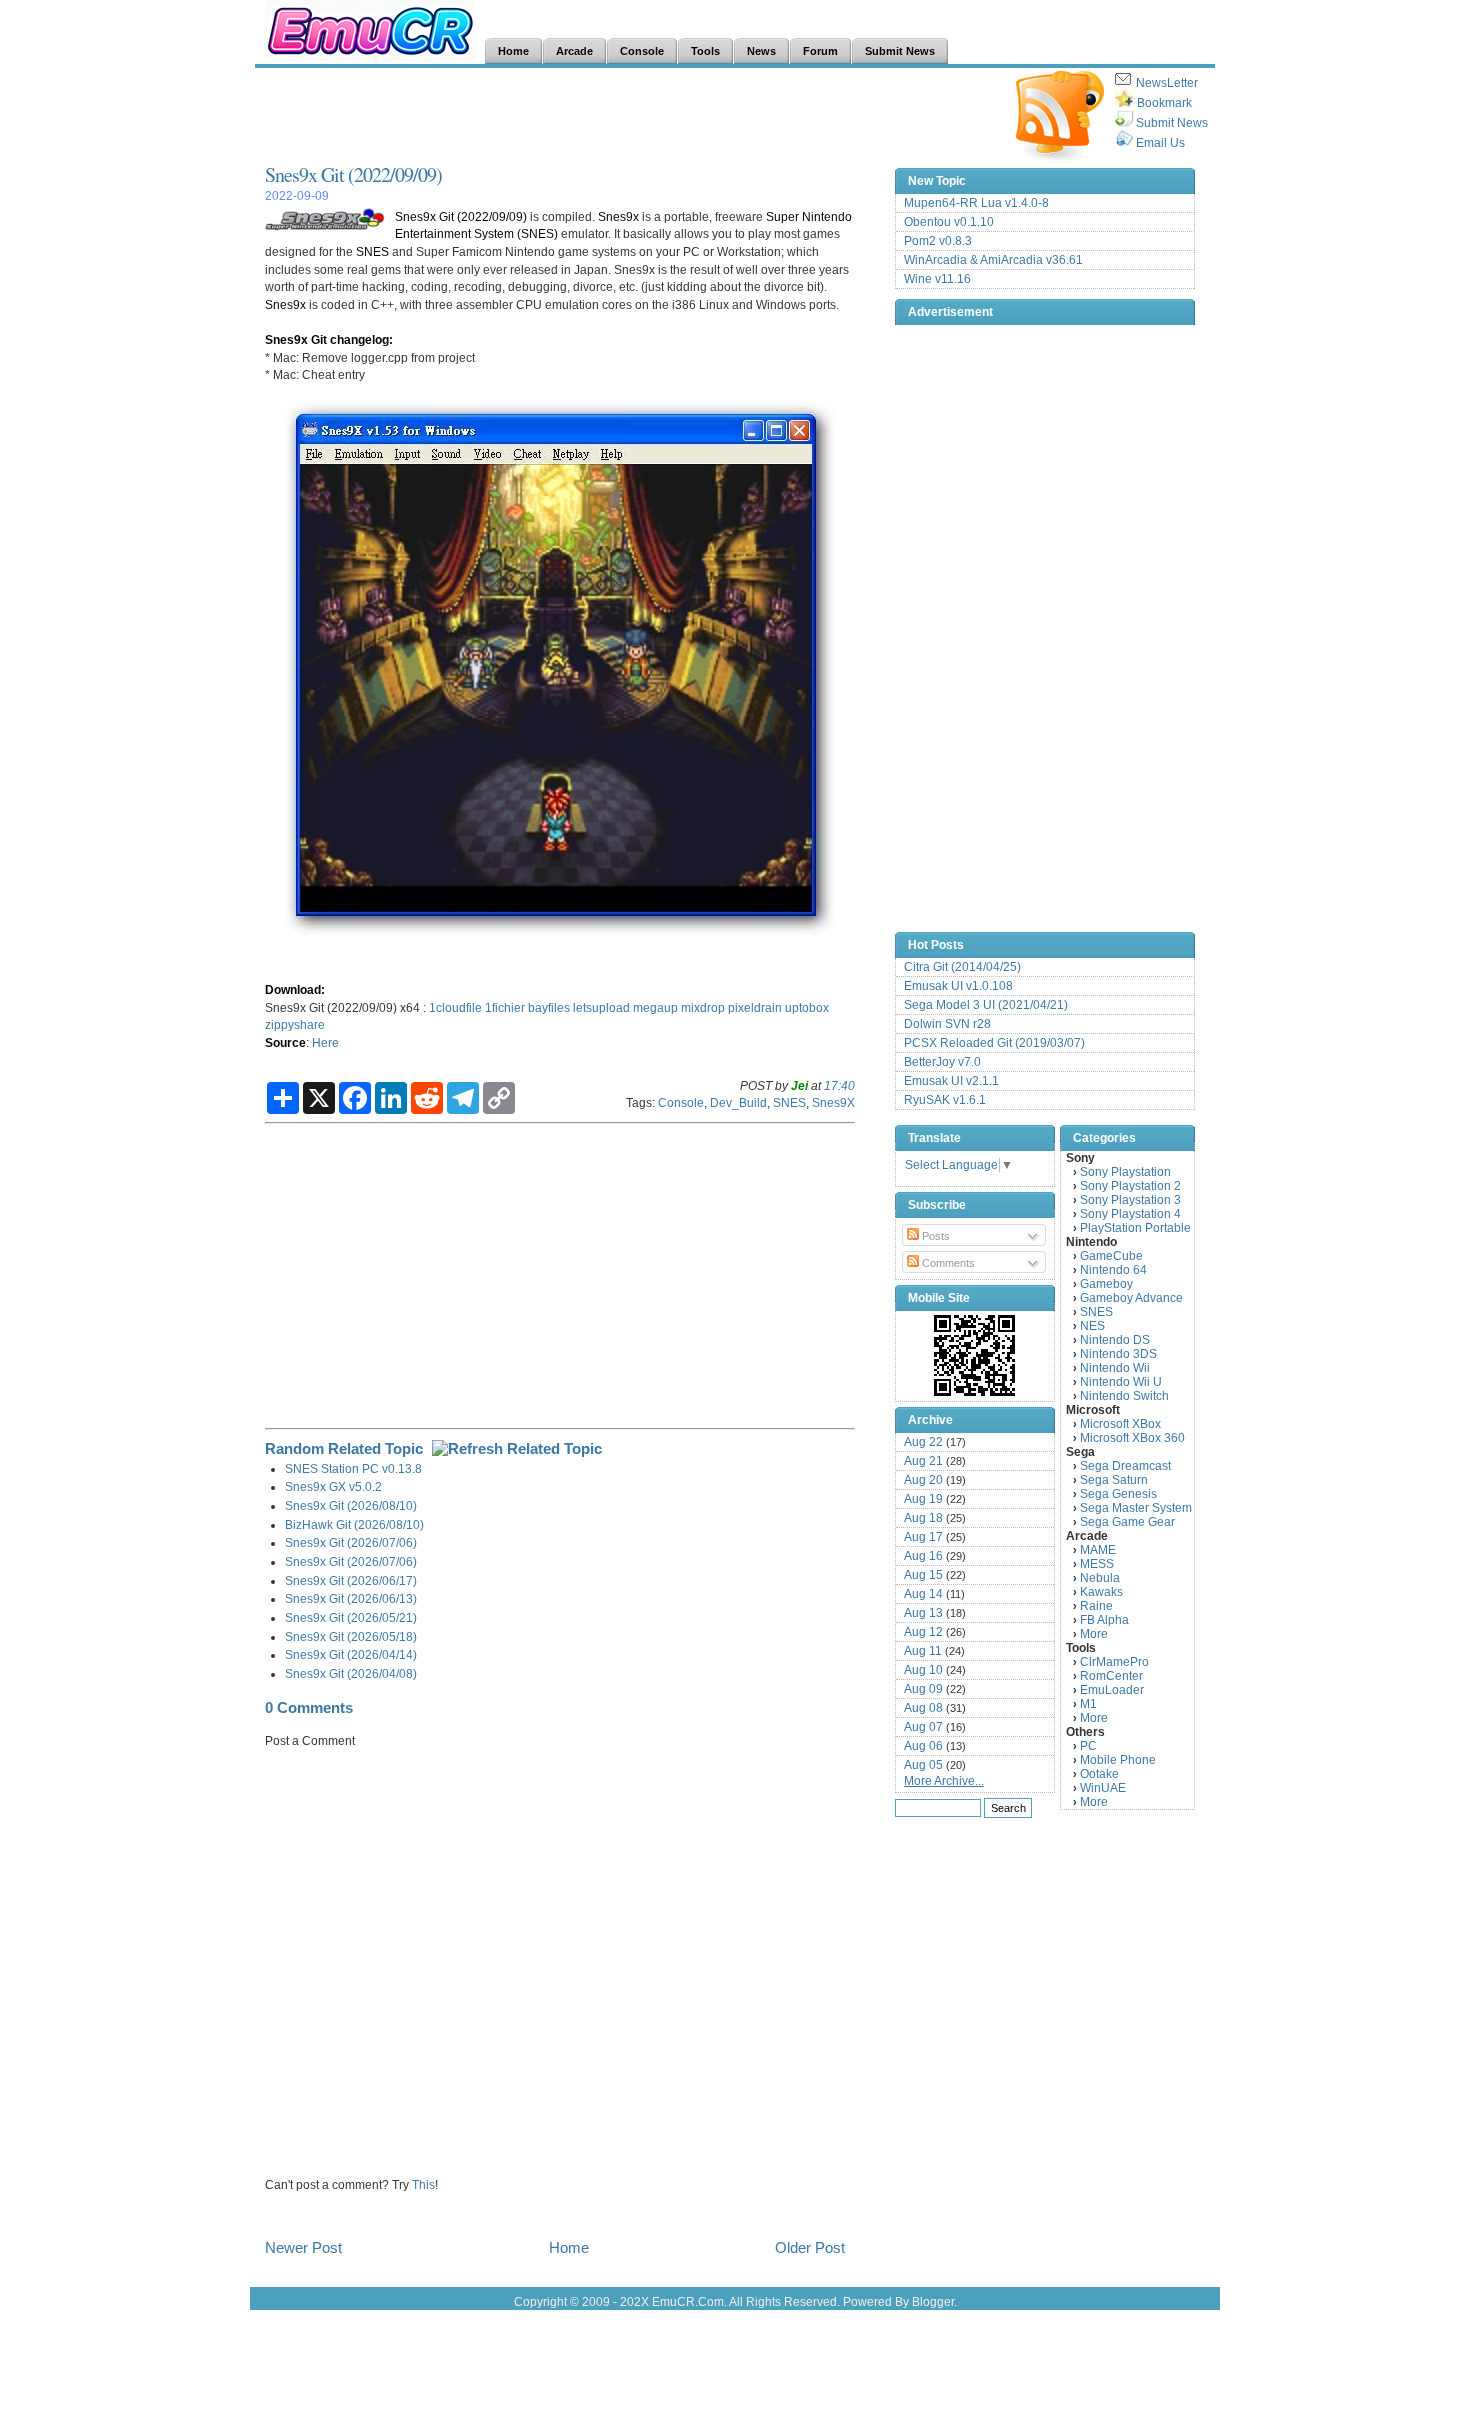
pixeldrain (755, 1007)
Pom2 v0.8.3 (938, 241)
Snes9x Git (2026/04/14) (351, 1654)
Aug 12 (923, 1632)
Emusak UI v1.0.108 (958, 986)
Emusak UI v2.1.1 (951, 1081)
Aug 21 (923, 1461)
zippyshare (295, 1024)
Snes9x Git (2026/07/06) (351, 1542)
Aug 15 (923, 1575)
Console (681, 1102)
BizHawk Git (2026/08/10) (354, 1524)
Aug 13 (923, 1613)
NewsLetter (1167, 83)
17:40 (839, 1085)
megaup (655, 1007)
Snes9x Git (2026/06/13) (351, 1598)
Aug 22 (923, 1442)
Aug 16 (923, 1556)
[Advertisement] (629, 116)
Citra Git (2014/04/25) (962, 967)
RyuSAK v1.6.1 (945, 1100)
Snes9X (833, 1102)
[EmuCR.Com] (975, 1355)
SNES (372, 251)
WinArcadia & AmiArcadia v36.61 (993, 260)
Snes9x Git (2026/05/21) (351, 1617)
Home (569, 2247)
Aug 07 (923, 1727)
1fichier (505, 1007)
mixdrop (703, 1007)
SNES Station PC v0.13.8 (353, 1468)
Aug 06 (923, 1746)
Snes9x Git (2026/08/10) (351, 1505)
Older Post (810, 2247)
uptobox (807, 1007)
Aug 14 (923, 1594)
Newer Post (303, 2247)
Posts (934, 1236)
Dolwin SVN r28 (947, 1024)
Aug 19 (923, 1499)
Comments (947, 1263)
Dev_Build (738, 1102)
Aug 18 (923, 1518)
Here (325, 1042)
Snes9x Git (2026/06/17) (351, 1580)
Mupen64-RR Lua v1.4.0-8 (976, 203)
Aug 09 (923, 1689)
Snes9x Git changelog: (329, 339)
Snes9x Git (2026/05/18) (351, 1636)
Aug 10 (923, 1670)
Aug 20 (923, 1480)
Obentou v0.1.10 (949, 222)
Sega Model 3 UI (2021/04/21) (986, 1005)
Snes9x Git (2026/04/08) (351, 1673)
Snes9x (618, 216)
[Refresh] (517, 1448)
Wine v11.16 (937, 279)
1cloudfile (455, 1007)
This (423, 2184)
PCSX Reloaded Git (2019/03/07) (994, 1043)
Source (285, 1042)
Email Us (1160, 143)
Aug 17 (923, 1537)
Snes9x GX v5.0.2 (333, 1486)
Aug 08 (923, 1708)
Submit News (1172, 123)
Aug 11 (923, 1651)
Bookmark (1164, 103)
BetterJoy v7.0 (942, 1062)
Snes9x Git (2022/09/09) (353, 174)
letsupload (601, 1007)
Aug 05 (923, 1765)
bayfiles (549, 1007)
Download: (295, 989)
